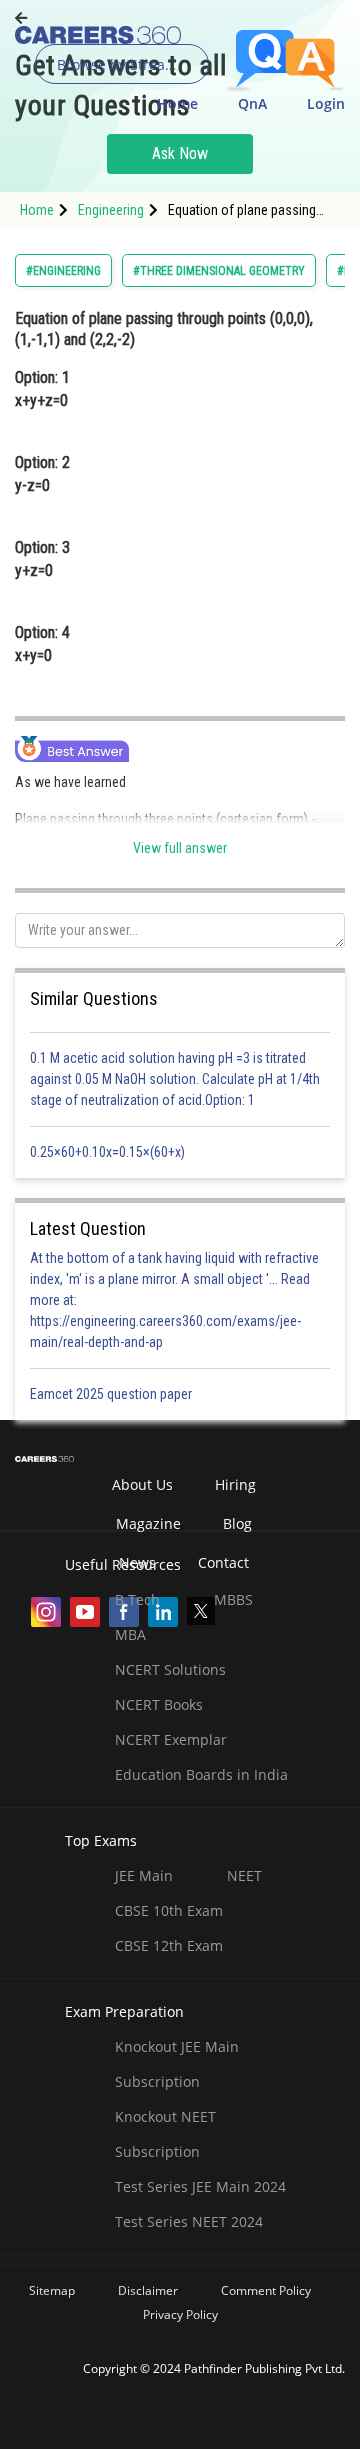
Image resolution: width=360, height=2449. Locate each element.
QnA (252, 103)
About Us (142, 1484)
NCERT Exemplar (171, 1739)
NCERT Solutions (170, 1669)
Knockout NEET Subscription (165, 2134)
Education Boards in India (201, 1774)
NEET (244, 1875)
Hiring (235, 1484)
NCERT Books (159, 1704)
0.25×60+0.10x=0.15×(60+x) (110, 1152)
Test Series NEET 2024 (189, 2221)
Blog (237, 1523)
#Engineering (63, 271)
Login (326, 103)
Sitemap (52, 2290)
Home (177, 103)
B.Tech (137, 1599)
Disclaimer (148, 2290)
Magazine (148, 1523)
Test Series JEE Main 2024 (200, 2186)
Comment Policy (266, 2290)
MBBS (233, 1599)
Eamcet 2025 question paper (112, 1394)
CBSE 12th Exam (169, 1945)
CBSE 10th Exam (169, 1910)
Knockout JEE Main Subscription (177, 2064)
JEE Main (144, 1875)
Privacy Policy (180, 2314)
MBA (130, 1634)
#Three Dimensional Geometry (219, 271)
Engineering (111, 210)
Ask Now (180, 153)
